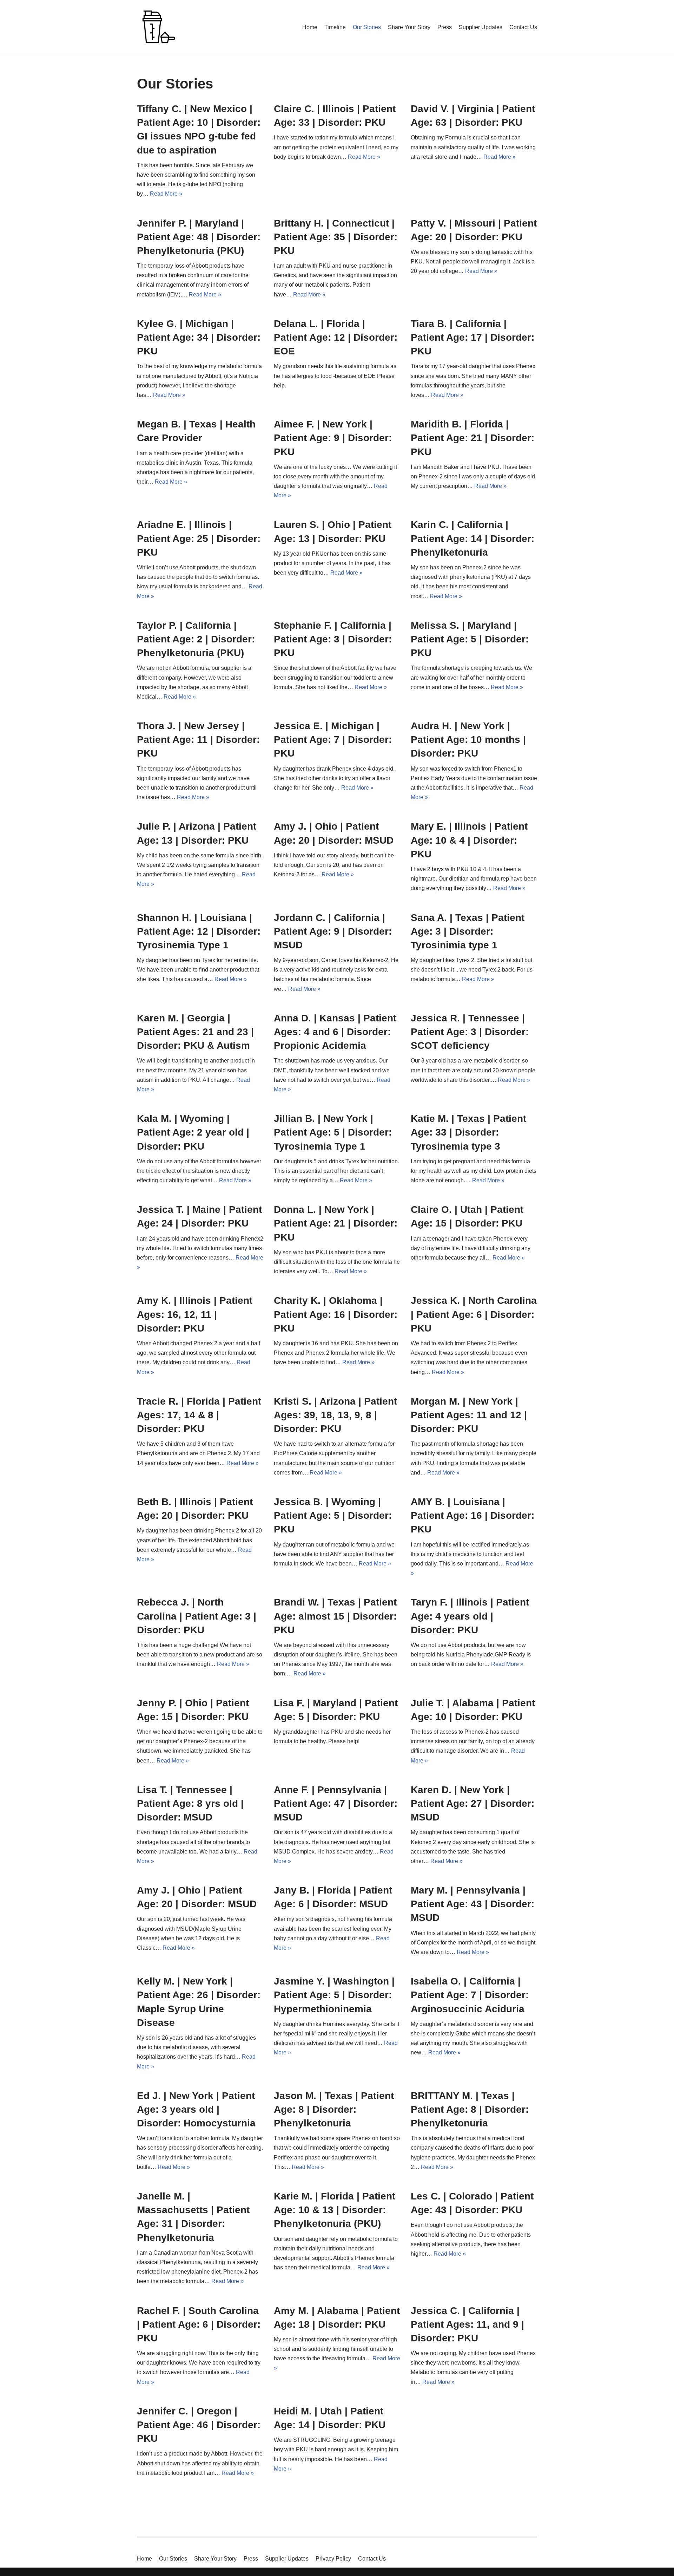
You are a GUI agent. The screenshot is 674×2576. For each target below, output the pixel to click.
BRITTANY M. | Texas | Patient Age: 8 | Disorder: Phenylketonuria (470, 2109)
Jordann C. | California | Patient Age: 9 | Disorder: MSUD (333, 931)
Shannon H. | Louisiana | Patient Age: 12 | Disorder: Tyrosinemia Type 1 (199, 931)
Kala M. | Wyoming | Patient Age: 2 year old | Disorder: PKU (193, 1132)
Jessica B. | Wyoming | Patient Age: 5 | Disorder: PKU (333, 1515)
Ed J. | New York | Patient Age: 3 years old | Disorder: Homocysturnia (196, 2109)
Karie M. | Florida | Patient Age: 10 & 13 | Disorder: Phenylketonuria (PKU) (335, 2210)
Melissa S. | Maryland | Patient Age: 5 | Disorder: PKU (470, 639)
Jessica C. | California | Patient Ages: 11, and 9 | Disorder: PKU (467, 2324)
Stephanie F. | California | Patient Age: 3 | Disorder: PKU (333, 639)
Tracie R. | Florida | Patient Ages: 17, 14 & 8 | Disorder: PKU (199, 1415)
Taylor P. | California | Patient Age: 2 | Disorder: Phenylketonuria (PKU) (196, 639)
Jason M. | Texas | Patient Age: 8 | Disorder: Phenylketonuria (334, 2109)
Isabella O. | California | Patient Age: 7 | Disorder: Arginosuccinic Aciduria (470, 1995)
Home (310, 27)
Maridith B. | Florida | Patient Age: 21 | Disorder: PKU (473, 438)
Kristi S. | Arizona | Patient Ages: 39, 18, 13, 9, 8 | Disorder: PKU (335, 1415)
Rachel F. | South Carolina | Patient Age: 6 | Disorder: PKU (199, 2324)
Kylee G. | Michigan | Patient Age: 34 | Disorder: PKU (199, 337)
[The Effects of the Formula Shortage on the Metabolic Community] (158, 27)
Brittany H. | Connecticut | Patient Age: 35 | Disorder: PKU (336, 237)
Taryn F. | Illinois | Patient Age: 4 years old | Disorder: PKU (470, 1616)
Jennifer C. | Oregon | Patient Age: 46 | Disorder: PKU (199, 2425)
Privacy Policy (333, 2559)
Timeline (335, 27)
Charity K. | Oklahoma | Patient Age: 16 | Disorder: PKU (336, 1314)
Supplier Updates (481, 27)
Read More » (166, 194)
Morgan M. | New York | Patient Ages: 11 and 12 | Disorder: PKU (469, 1415)
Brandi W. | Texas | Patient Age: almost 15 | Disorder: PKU (335, 1616)
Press (445, 27)
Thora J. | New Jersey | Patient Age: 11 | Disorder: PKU (198, 740)
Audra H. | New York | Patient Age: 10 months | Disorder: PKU (468, 740)
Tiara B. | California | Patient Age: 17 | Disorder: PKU (473, 337)
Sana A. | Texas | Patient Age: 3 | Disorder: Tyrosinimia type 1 (468, 931)
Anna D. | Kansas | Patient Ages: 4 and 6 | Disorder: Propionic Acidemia (335, 1032)
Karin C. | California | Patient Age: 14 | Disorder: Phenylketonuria (473, 538)
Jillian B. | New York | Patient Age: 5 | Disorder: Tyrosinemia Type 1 (333, 1132)
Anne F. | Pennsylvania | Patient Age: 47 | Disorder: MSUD (336, 1803)
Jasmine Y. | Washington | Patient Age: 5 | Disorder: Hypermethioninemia (334, 1995)
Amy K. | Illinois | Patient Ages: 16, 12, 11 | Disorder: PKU (195, 1314)
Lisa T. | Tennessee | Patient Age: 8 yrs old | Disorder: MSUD (190, 1803)
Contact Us (523, 27)
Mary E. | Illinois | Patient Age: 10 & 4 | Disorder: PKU (469, 840)
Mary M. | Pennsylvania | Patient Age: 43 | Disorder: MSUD (473, 1904)
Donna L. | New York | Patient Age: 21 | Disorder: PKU (336, 1223)
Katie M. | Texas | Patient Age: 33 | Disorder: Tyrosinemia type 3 (468, 1132)
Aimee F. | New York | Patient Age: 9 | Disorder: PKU (333, 438)
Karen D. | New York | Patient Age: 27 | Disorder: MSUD (473, 1803)
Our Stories (367, 27)
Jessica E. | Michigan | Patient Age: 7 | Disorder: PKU (333, 740)
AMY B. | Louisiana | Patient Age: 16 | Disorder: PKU (473, 1515)
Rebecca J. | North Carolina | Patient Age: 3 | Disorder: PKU (197, 1616)
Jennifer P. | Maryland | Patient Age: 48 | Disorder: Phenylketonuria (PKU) (199, 237)
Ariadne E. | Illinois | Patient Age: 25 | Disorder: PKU (199, 538)
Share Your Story (409, 27)
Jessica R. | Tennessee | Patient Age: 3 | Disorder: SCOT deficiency (470, 1032)
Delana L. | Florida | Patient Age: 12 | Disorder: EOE (336, 337)
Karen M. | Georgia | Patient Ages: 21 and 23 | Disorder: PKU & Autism (195, 1032)
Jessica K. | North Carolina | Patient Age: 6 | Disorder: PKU (474, 1314)
